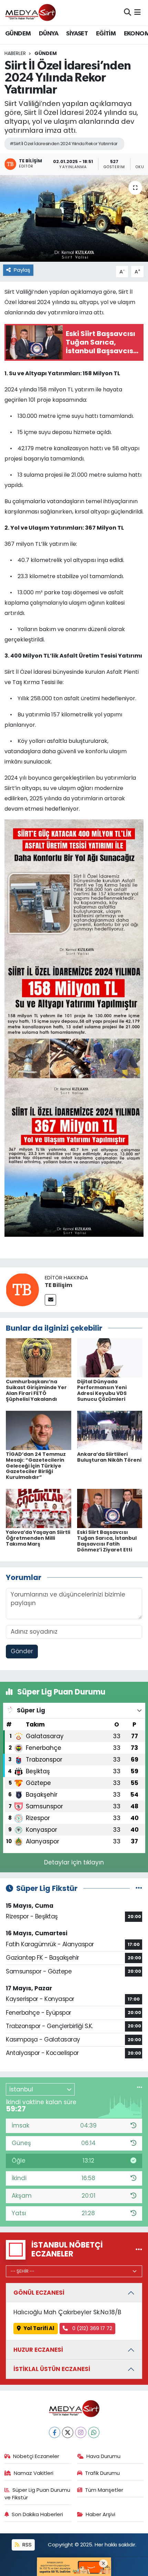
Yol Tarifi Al (39, 2328)
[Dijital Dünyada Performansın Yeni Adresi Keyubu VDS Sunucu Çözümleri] (110, 1357)
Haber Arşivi (101, 2514)
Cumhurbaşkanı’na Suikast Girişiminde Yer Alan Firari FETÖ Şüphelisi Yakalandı (36, 1390)
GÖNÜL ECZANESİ (39, 2293)
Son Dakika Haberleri (37, 2514)
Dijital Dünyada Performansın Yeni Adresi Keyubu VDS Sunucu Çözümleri (102, 1390)
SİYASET (77, 34)
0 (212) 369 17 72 (92, 2328)
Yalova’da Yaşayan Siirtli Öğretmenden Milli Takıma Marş (38, 1538)
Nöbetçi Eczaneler (36, 2456)
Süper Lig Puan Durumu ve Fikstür (38, 2494)
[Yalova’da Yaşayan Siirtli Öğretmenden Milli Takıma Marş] (39, 1508)
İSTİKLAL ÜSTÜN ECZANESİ (52, 2369)
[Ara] (128, 12)
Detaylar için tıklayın (74, 1862)
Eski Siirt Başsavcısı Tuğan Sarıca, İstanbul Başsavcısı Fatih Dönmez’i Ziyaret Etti (107, 1541)
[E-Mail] (50, 1300)
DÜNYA (49, 34)
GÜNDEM (18, 34)
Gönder (22, 1651)
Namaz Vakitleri (34, 2473)
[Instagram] (81, 2432)
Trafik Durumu (102, 2473)
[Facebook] (55, 2432)
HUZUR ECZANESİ (38, 2350)
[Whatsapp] (94, 2432)
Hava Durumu (103, 2456)
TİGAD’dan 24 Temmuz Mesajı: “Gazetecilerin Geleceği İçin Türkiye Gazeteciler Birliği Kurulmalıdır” (36, 1466)
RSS (26, 2545)
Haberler (15, 53)
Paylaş (22, 270)
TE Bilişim (59, 1285)
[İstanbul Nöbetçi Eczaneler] (139, 2249)
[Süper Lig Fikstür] (139, 1888)
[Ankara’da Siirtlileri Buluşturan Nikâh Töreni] (110, 1430)
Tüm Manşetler (104, 2490)
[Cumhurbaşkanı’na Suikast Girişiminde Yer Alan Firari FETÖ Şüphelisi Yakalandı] (39, 1357)
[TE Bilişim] (22, 1289)
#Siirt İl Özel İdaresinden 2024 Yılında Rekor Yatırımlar (64, 144)
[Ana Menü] (138, 12)
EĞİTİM (106, 34)
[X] (68, 2432)
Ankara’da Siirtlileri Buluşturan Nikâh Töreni (109, 1457)
